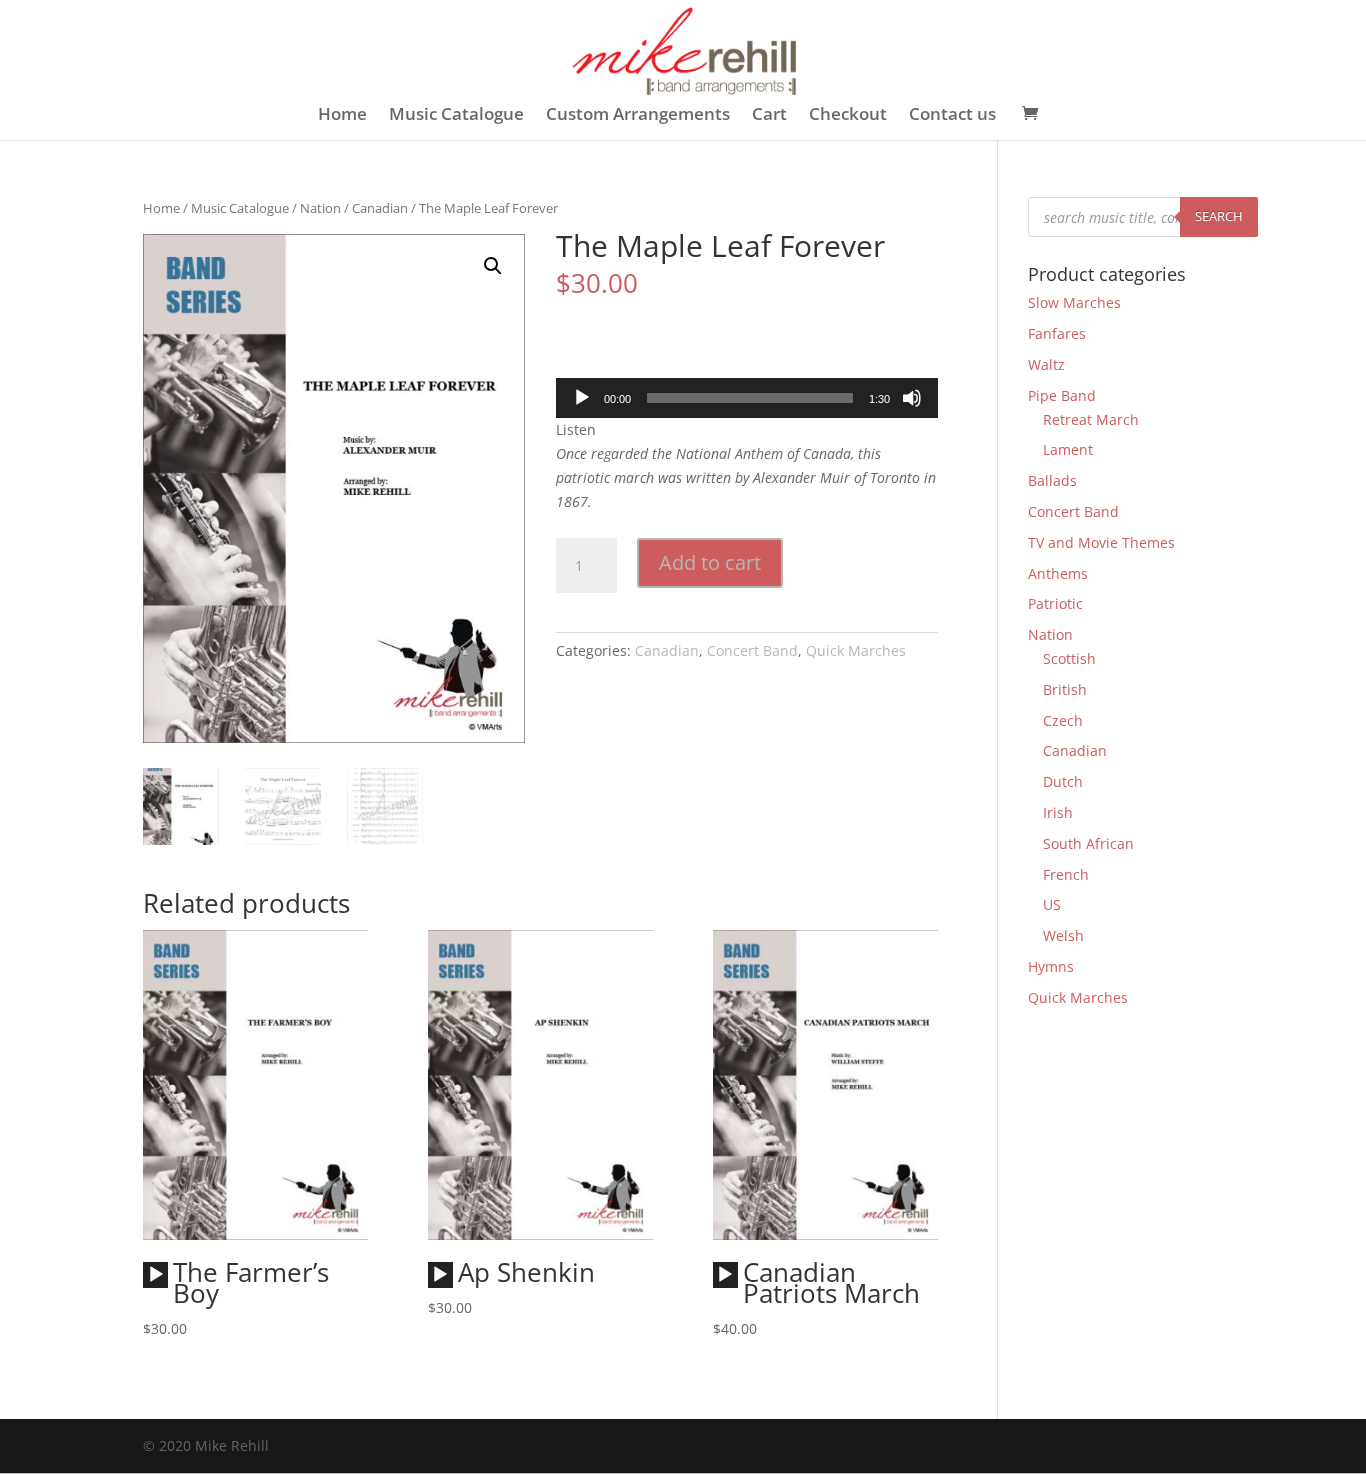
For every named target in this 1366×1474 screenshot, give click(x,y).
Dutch (1063, 781)
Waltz (1046, 364)
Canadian (380, 208)
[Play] (582, 398)
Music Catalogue (456, 116)
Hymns (1051, 966)
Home (342, 116)
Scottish (1069, 658)
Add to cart (710, 562)
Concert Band (752, 650)
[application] (747, 398)
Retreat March (1091, 419)
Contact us (952, 116)
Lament (1068, 449)
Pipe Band (1062, 395)
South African (1088, 843)
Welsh (1063, 935)
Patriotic (1055, 603)
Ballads (1052, 480)
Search (1219, 216)
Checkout (848, 116)
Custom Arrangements (638, 116)
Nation (320, 208)
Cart (769, 116)
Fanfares (1057, 333)
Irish (1058, 812)
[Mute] (912, 398)
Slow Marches (1074, 302)
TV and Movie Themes (1101, 542)
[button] (493, 266)
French (1066, 874)
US (1052, 904)
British (1065, 689)
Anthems (1058, 573)
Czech (1063, 720)
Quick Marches (856, 650)
